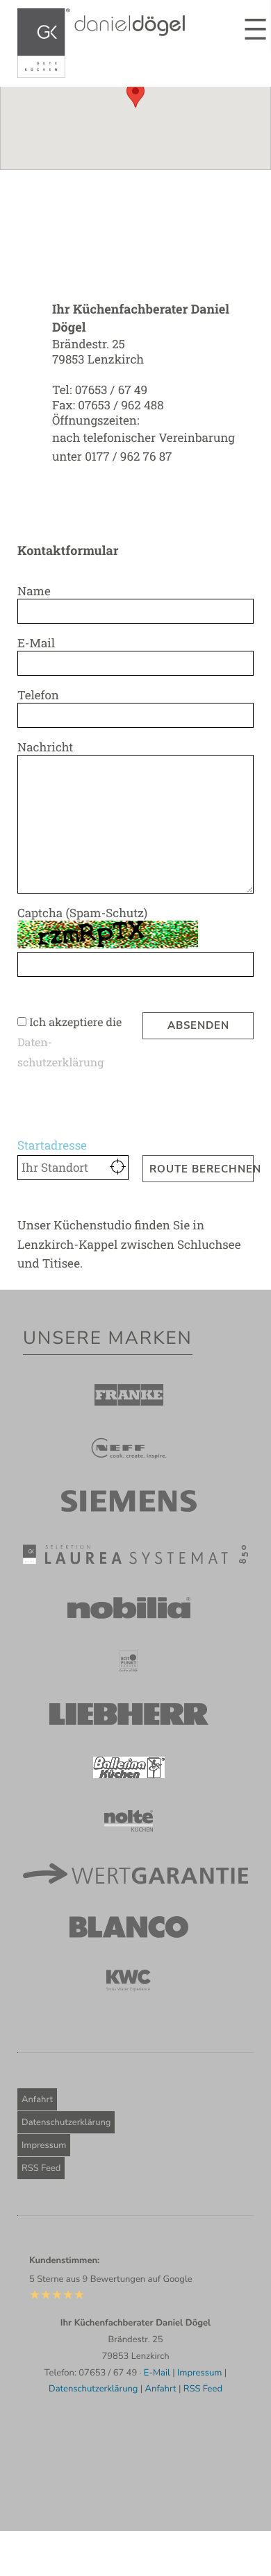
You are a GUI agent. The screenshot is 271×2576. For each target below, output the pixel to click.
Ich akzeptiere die (75, 1022)
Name (34, 591)
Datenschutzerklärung (66, 2122)
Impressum (44, 2145)
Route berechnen (202, 1169)
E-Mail (36, 643)
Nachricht (45, 747)
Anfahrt (37, 2099)
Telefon (38, 695)
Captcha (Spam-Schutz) (82, 913)
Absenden (198, 1025)
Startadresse (52, 1145)
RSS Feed (41, 2168)
